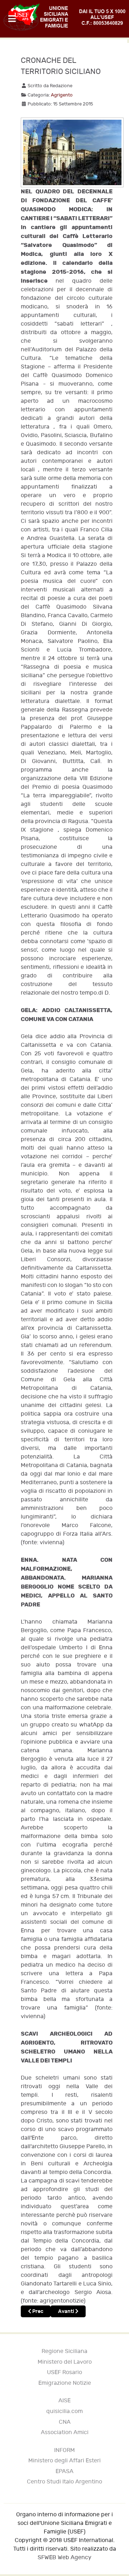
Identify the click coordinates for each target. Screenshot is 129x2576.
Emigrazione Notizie (65, 2383)
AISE (64, 2401)
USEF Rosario (64, 2372)
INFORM (64, 2450)
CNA (65, 2422)
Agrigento (62, 95)
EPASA (64, 2471)
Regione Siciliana (64, 2351)
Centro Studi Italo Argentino (64, 2482)
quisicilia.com (64, 2411)
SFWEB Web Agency (64, 2558)
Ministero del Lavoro (65, 2362)
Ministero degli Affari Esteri (64, 2461)
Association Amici (65, 2433)
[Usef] (64, 17)
